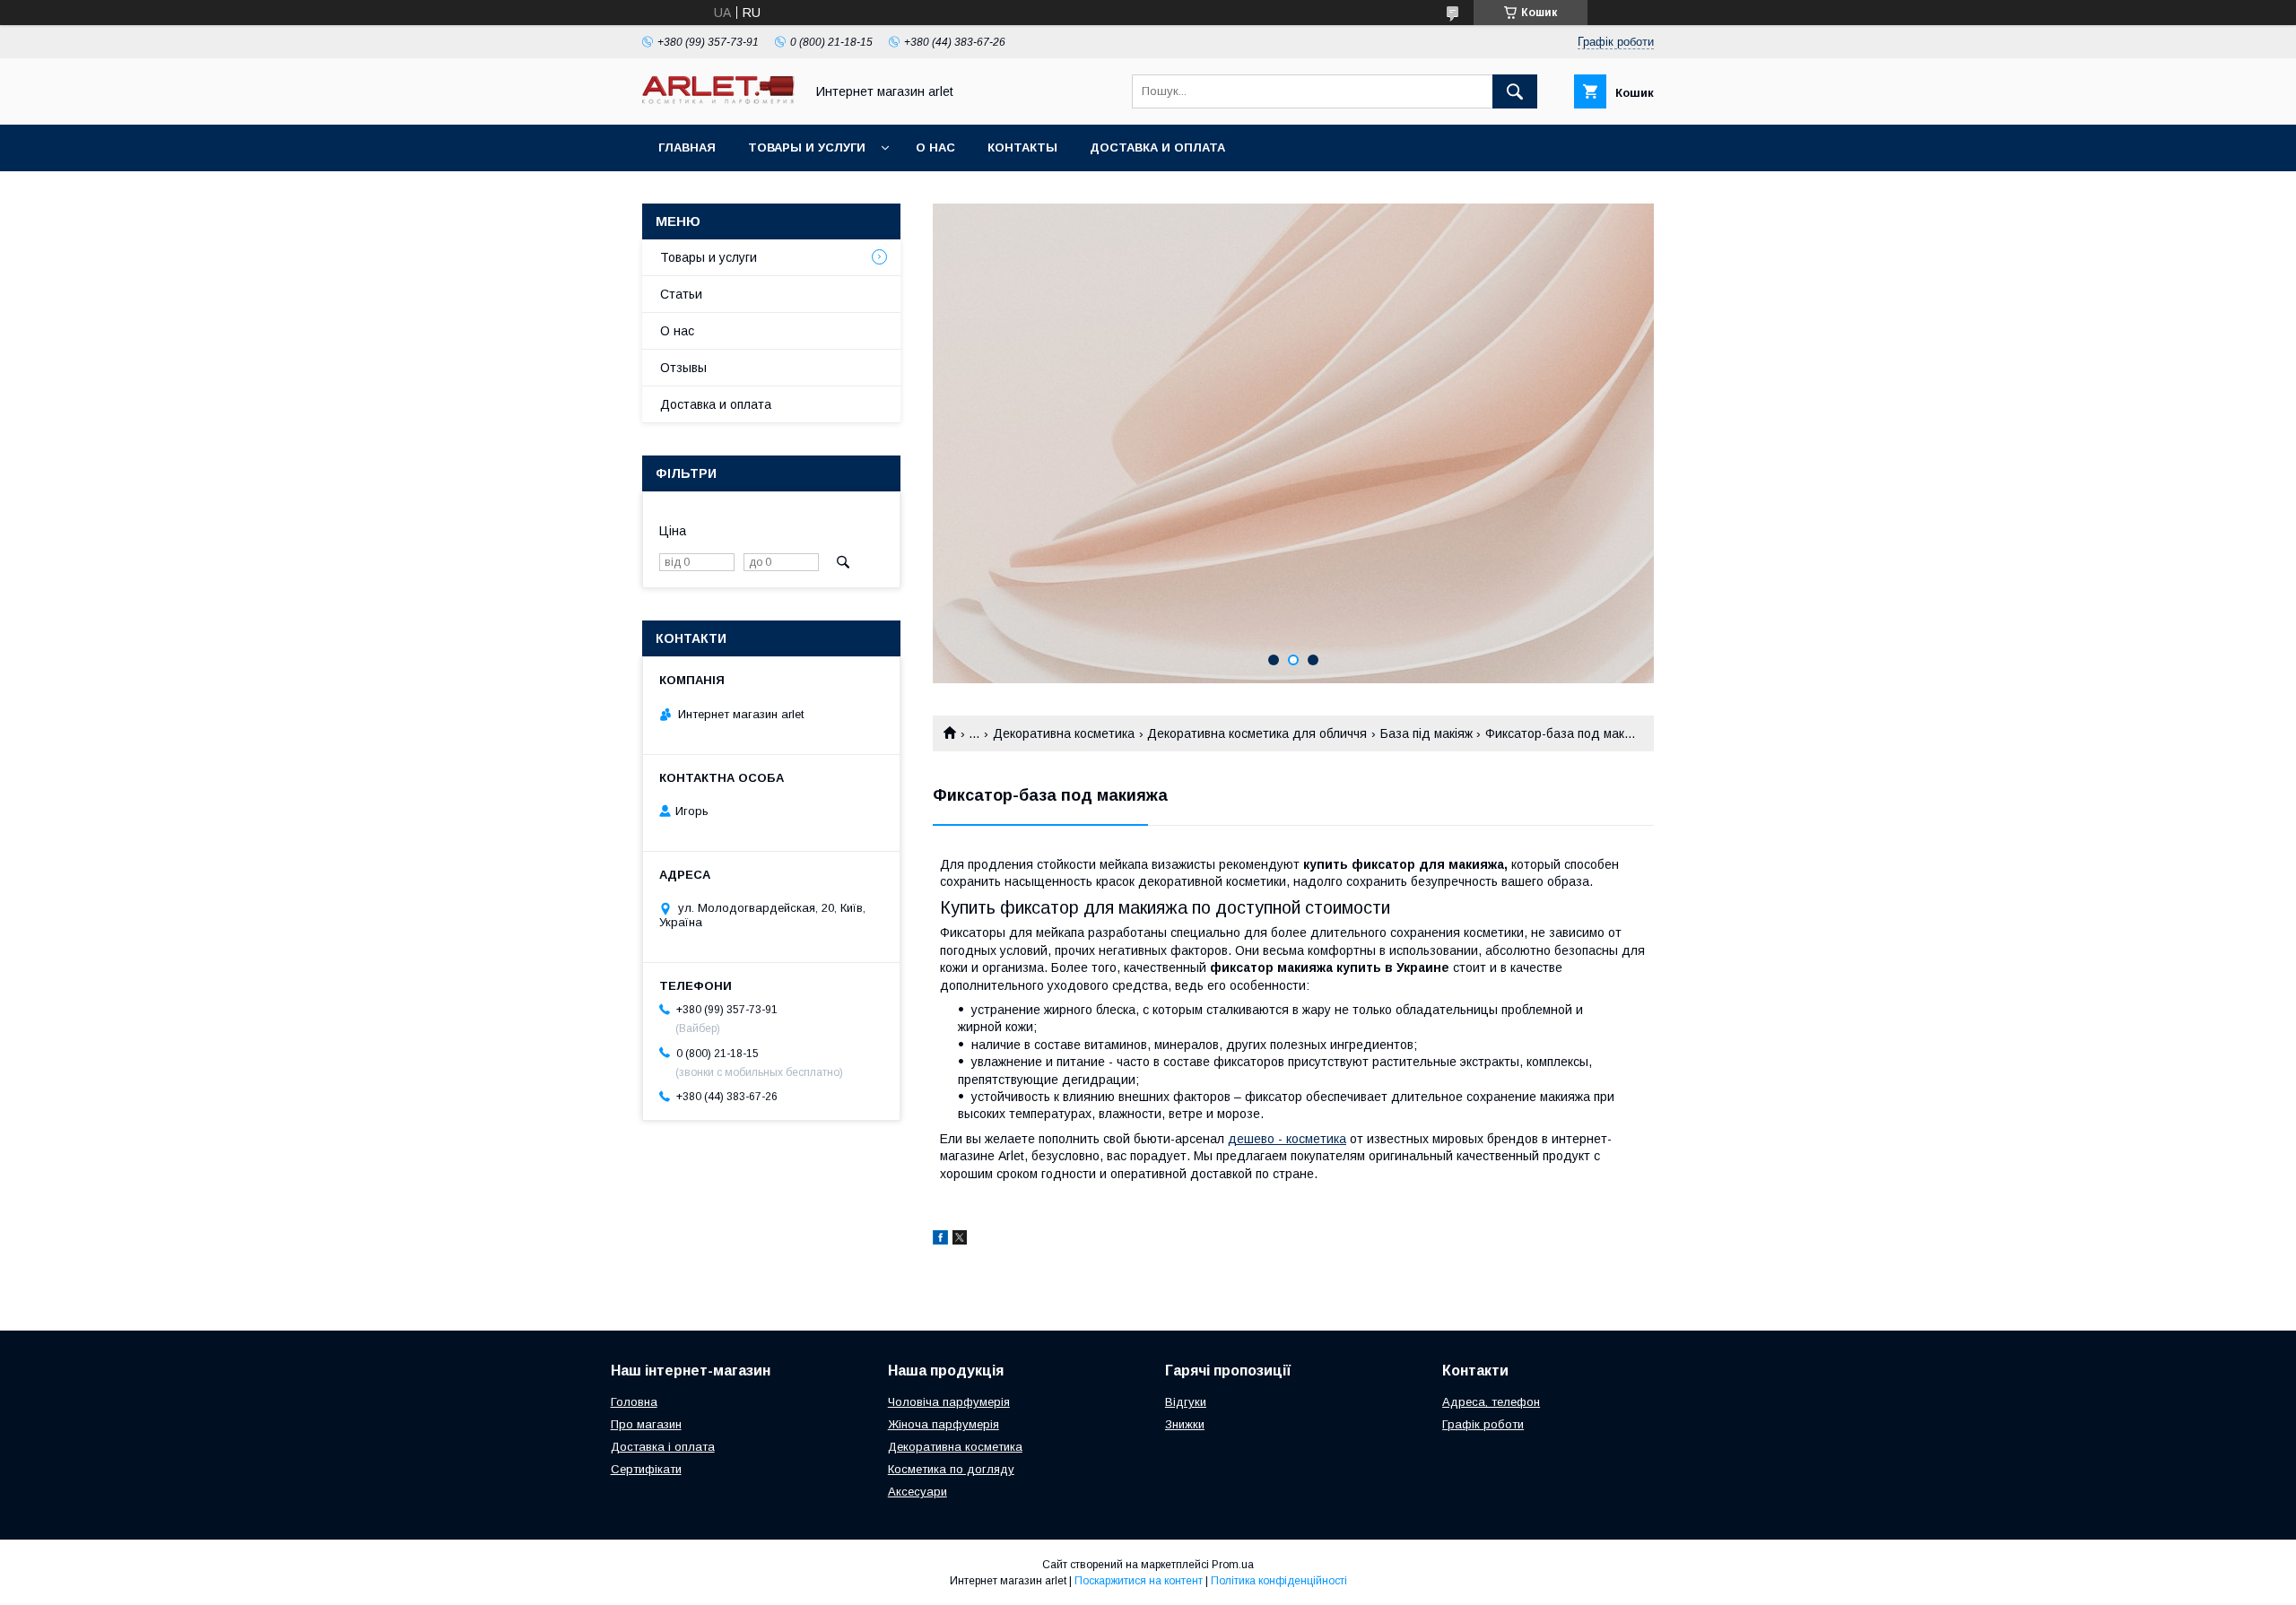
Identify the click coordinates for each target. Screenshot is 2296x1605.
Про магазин (646, 1424)
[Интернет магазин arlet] (718, 100)
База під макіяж (1426, 733)
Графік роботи (1483, 1424)
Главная (687, 147)
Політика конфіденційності (1279, 1581)
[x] (960, 1240)
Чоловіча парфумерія (949, 1402)
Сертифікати (646, 1469)
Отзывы (683, 368)
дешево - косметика (1287, 1139)
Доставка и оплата (1157, 147)
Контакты (1022, 147)
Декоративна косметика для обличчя (1257, 733)
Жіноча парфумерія (944, 1424)
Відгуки (1186, 1402)
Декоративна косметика (1064, 733)
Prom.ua (1233, 1565)
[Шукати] (1515, 91)
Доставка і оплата (663, 1447)
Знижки (1185, 1424)
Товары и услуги (807, 147)
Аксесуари (918, 1492)
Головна (634, 1402)
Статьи (681, 294)
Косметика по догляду (951, 1469)
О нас (935, 147)
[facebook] (940, 1240)
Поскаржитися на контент (1139, 1581)
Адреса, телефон (1491, 1402)
